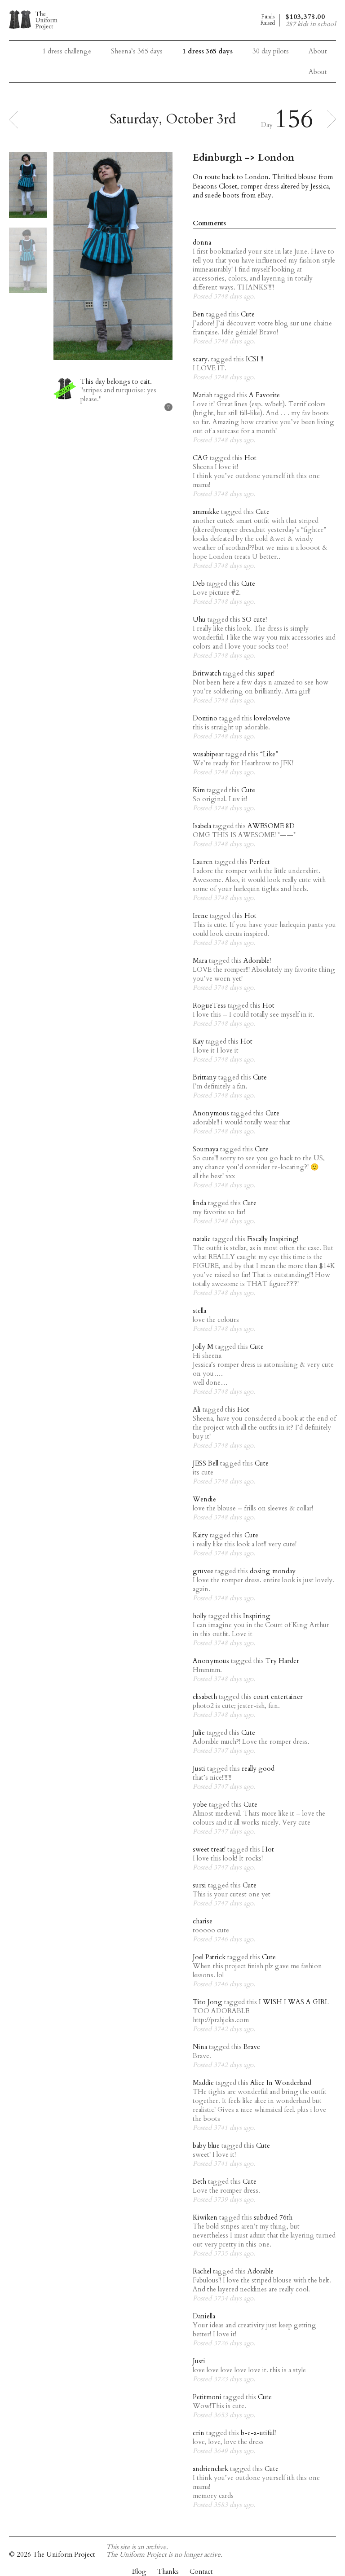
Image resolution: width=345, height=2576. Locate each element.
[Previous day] (13, 119)
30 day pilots (271, 51)
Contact (201, 2572)
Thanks (168, 2572)
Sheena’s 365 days (137, 51)
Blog (139, 2572)
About (318, 72)
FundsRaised (268, 20)
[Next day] (332, 119)
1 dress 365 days (208, 51)
